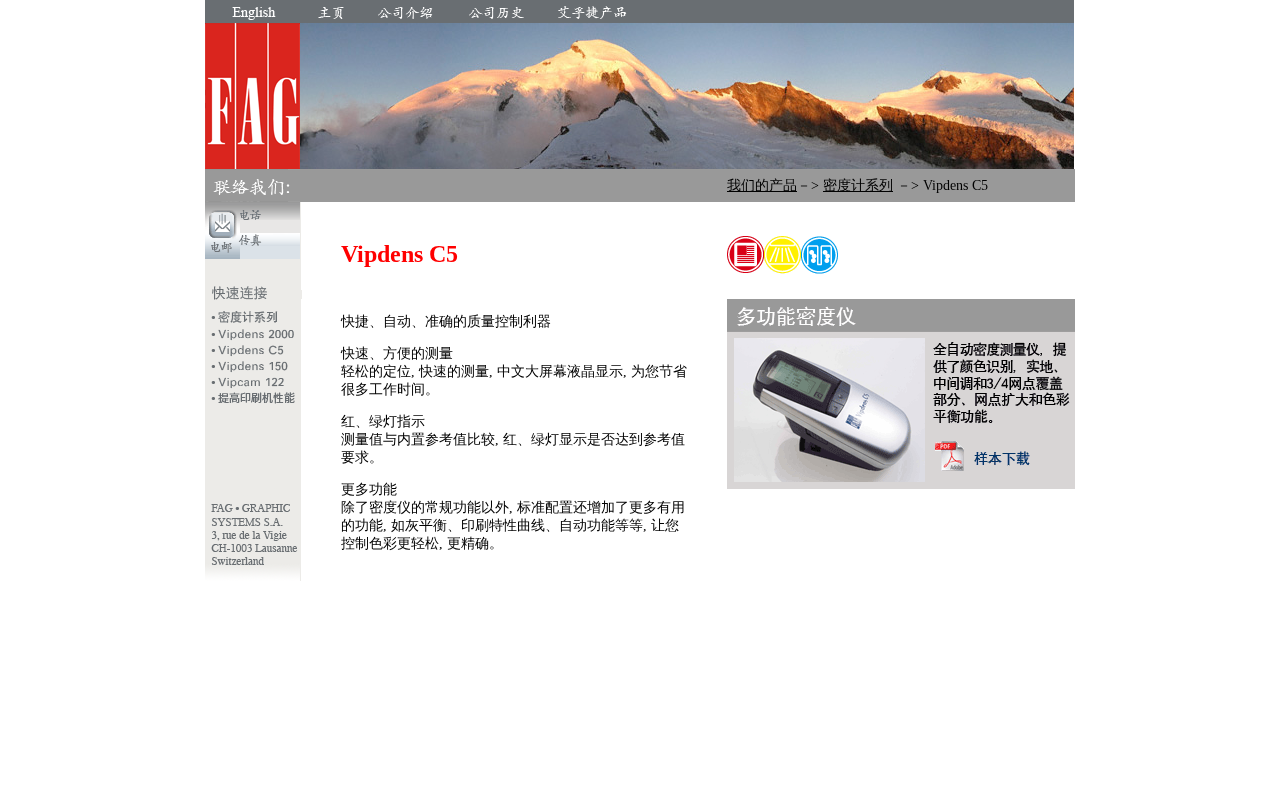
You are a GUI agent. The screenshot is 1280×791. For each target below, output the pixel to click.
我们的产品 (762, 185)
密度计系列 (858, 185)
